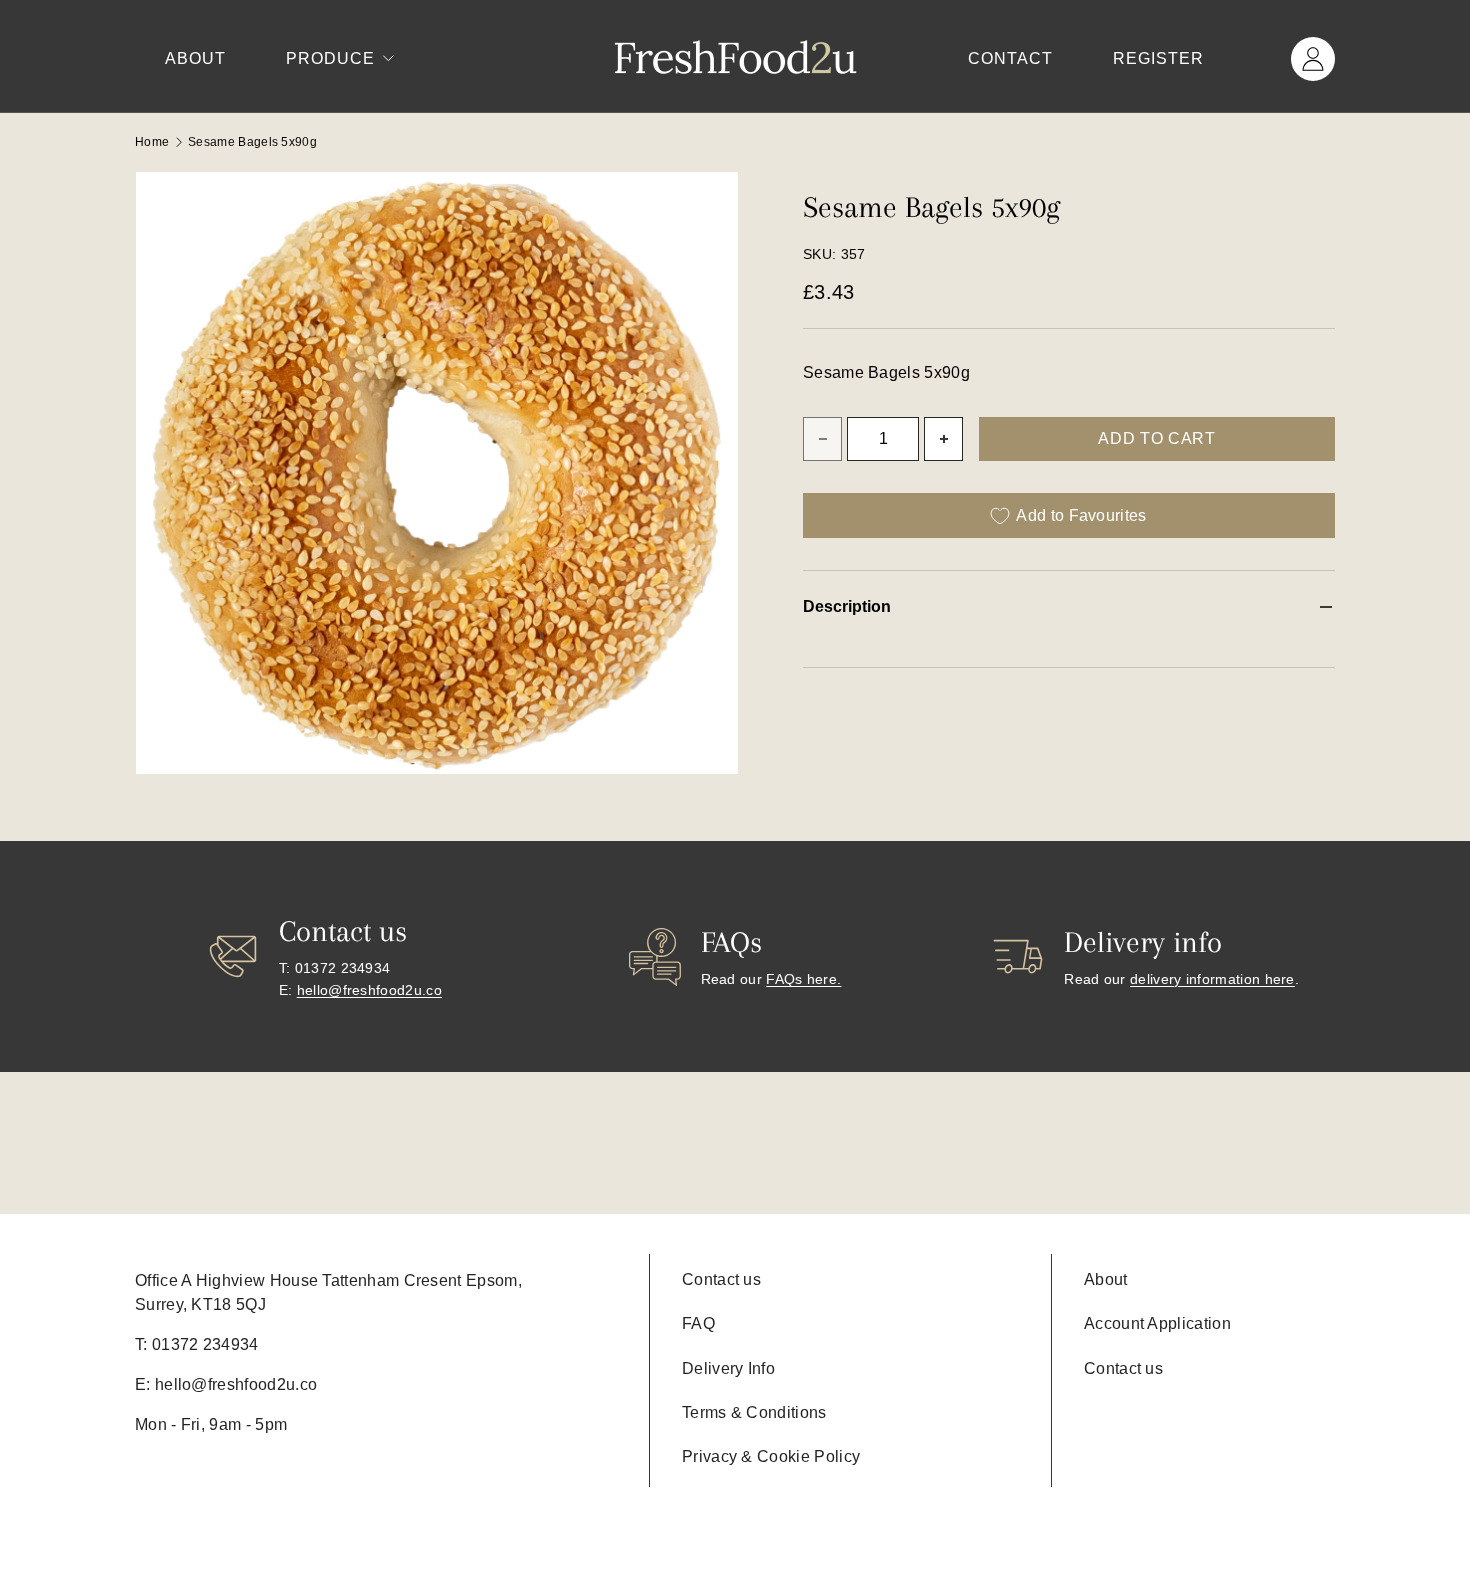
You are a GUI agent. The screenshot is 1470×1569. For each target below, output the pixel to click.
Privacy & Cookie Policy (771, 1456)
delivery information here (1212, 979)
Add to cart (1156, 438)
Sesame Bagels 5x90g (252, 142)
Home (152, 142)
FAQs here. (803, 979)
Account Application (1157, 1323)
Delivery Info (728, 1368)
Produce (330, 58)
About (195, 58)
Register (1158, 58)
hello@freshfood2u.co (369, 990)
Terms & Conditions (754, 1412)
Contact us (721, 1279)
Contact (1010, 58)
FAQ (698, 1323)
